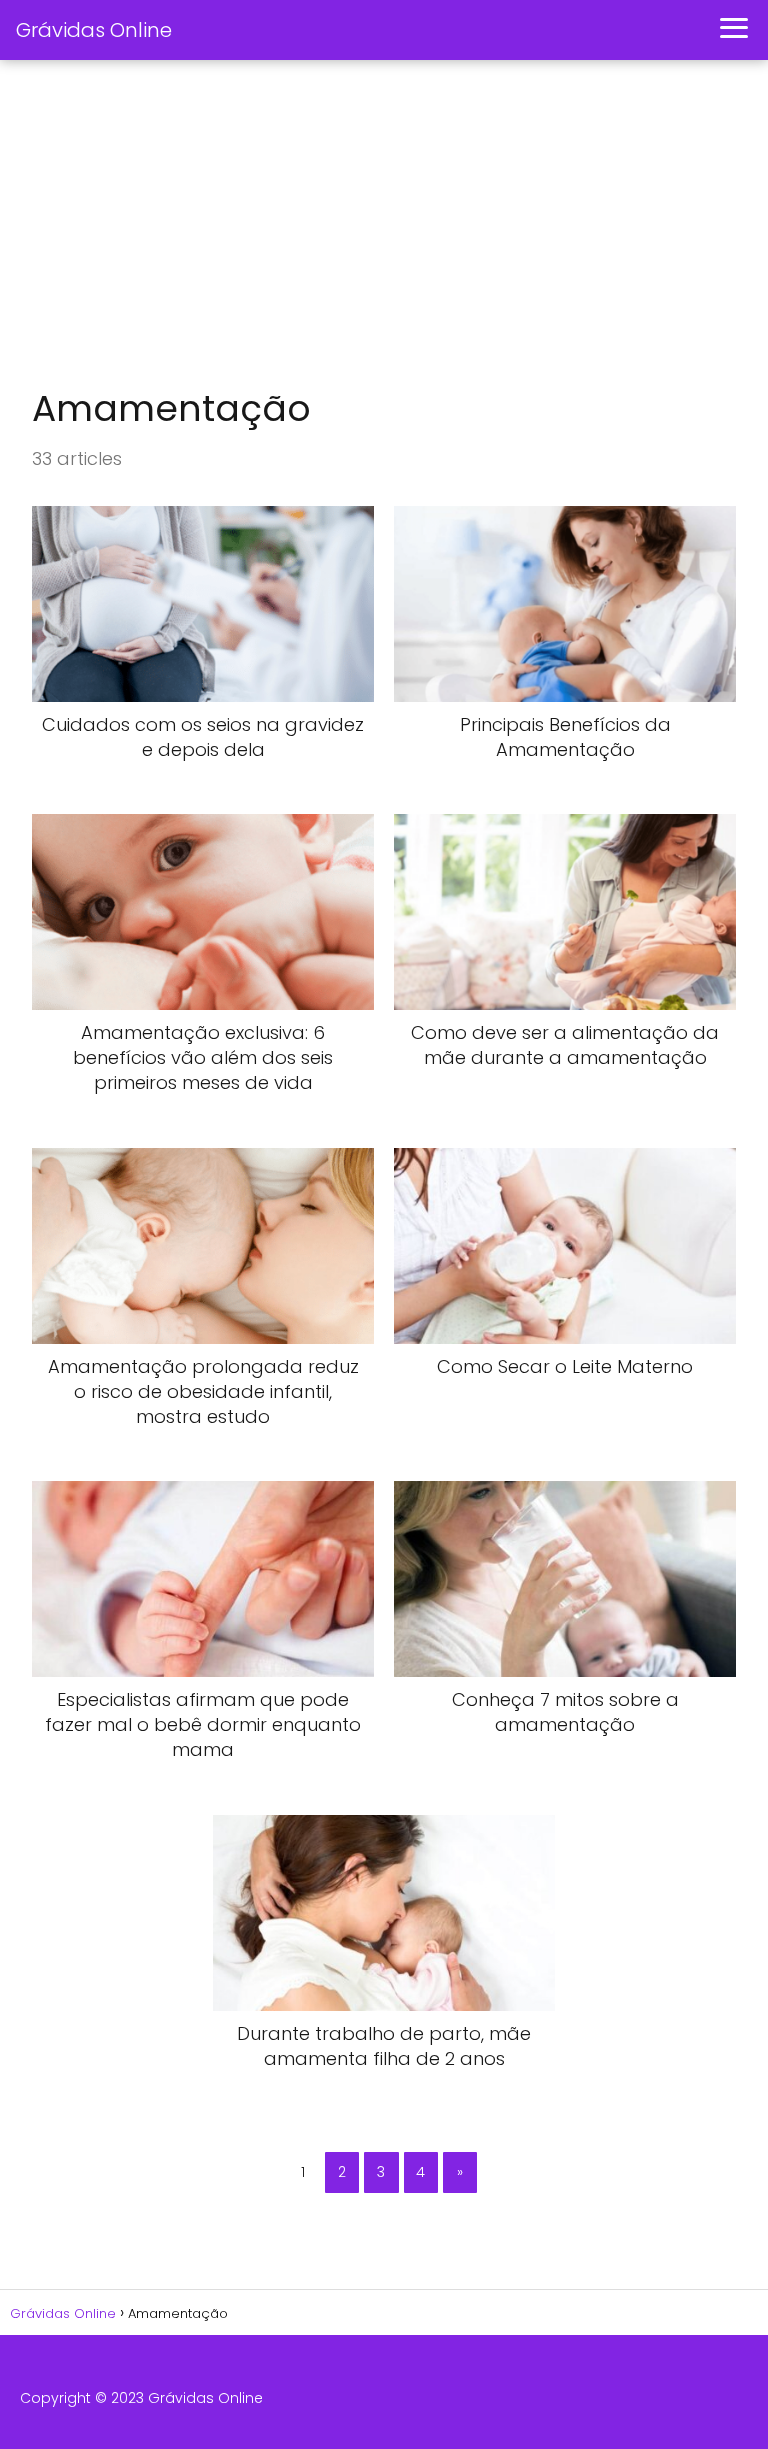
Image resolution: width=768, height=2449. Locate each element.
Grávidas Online (94, 30)
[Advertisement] (384, 226)
